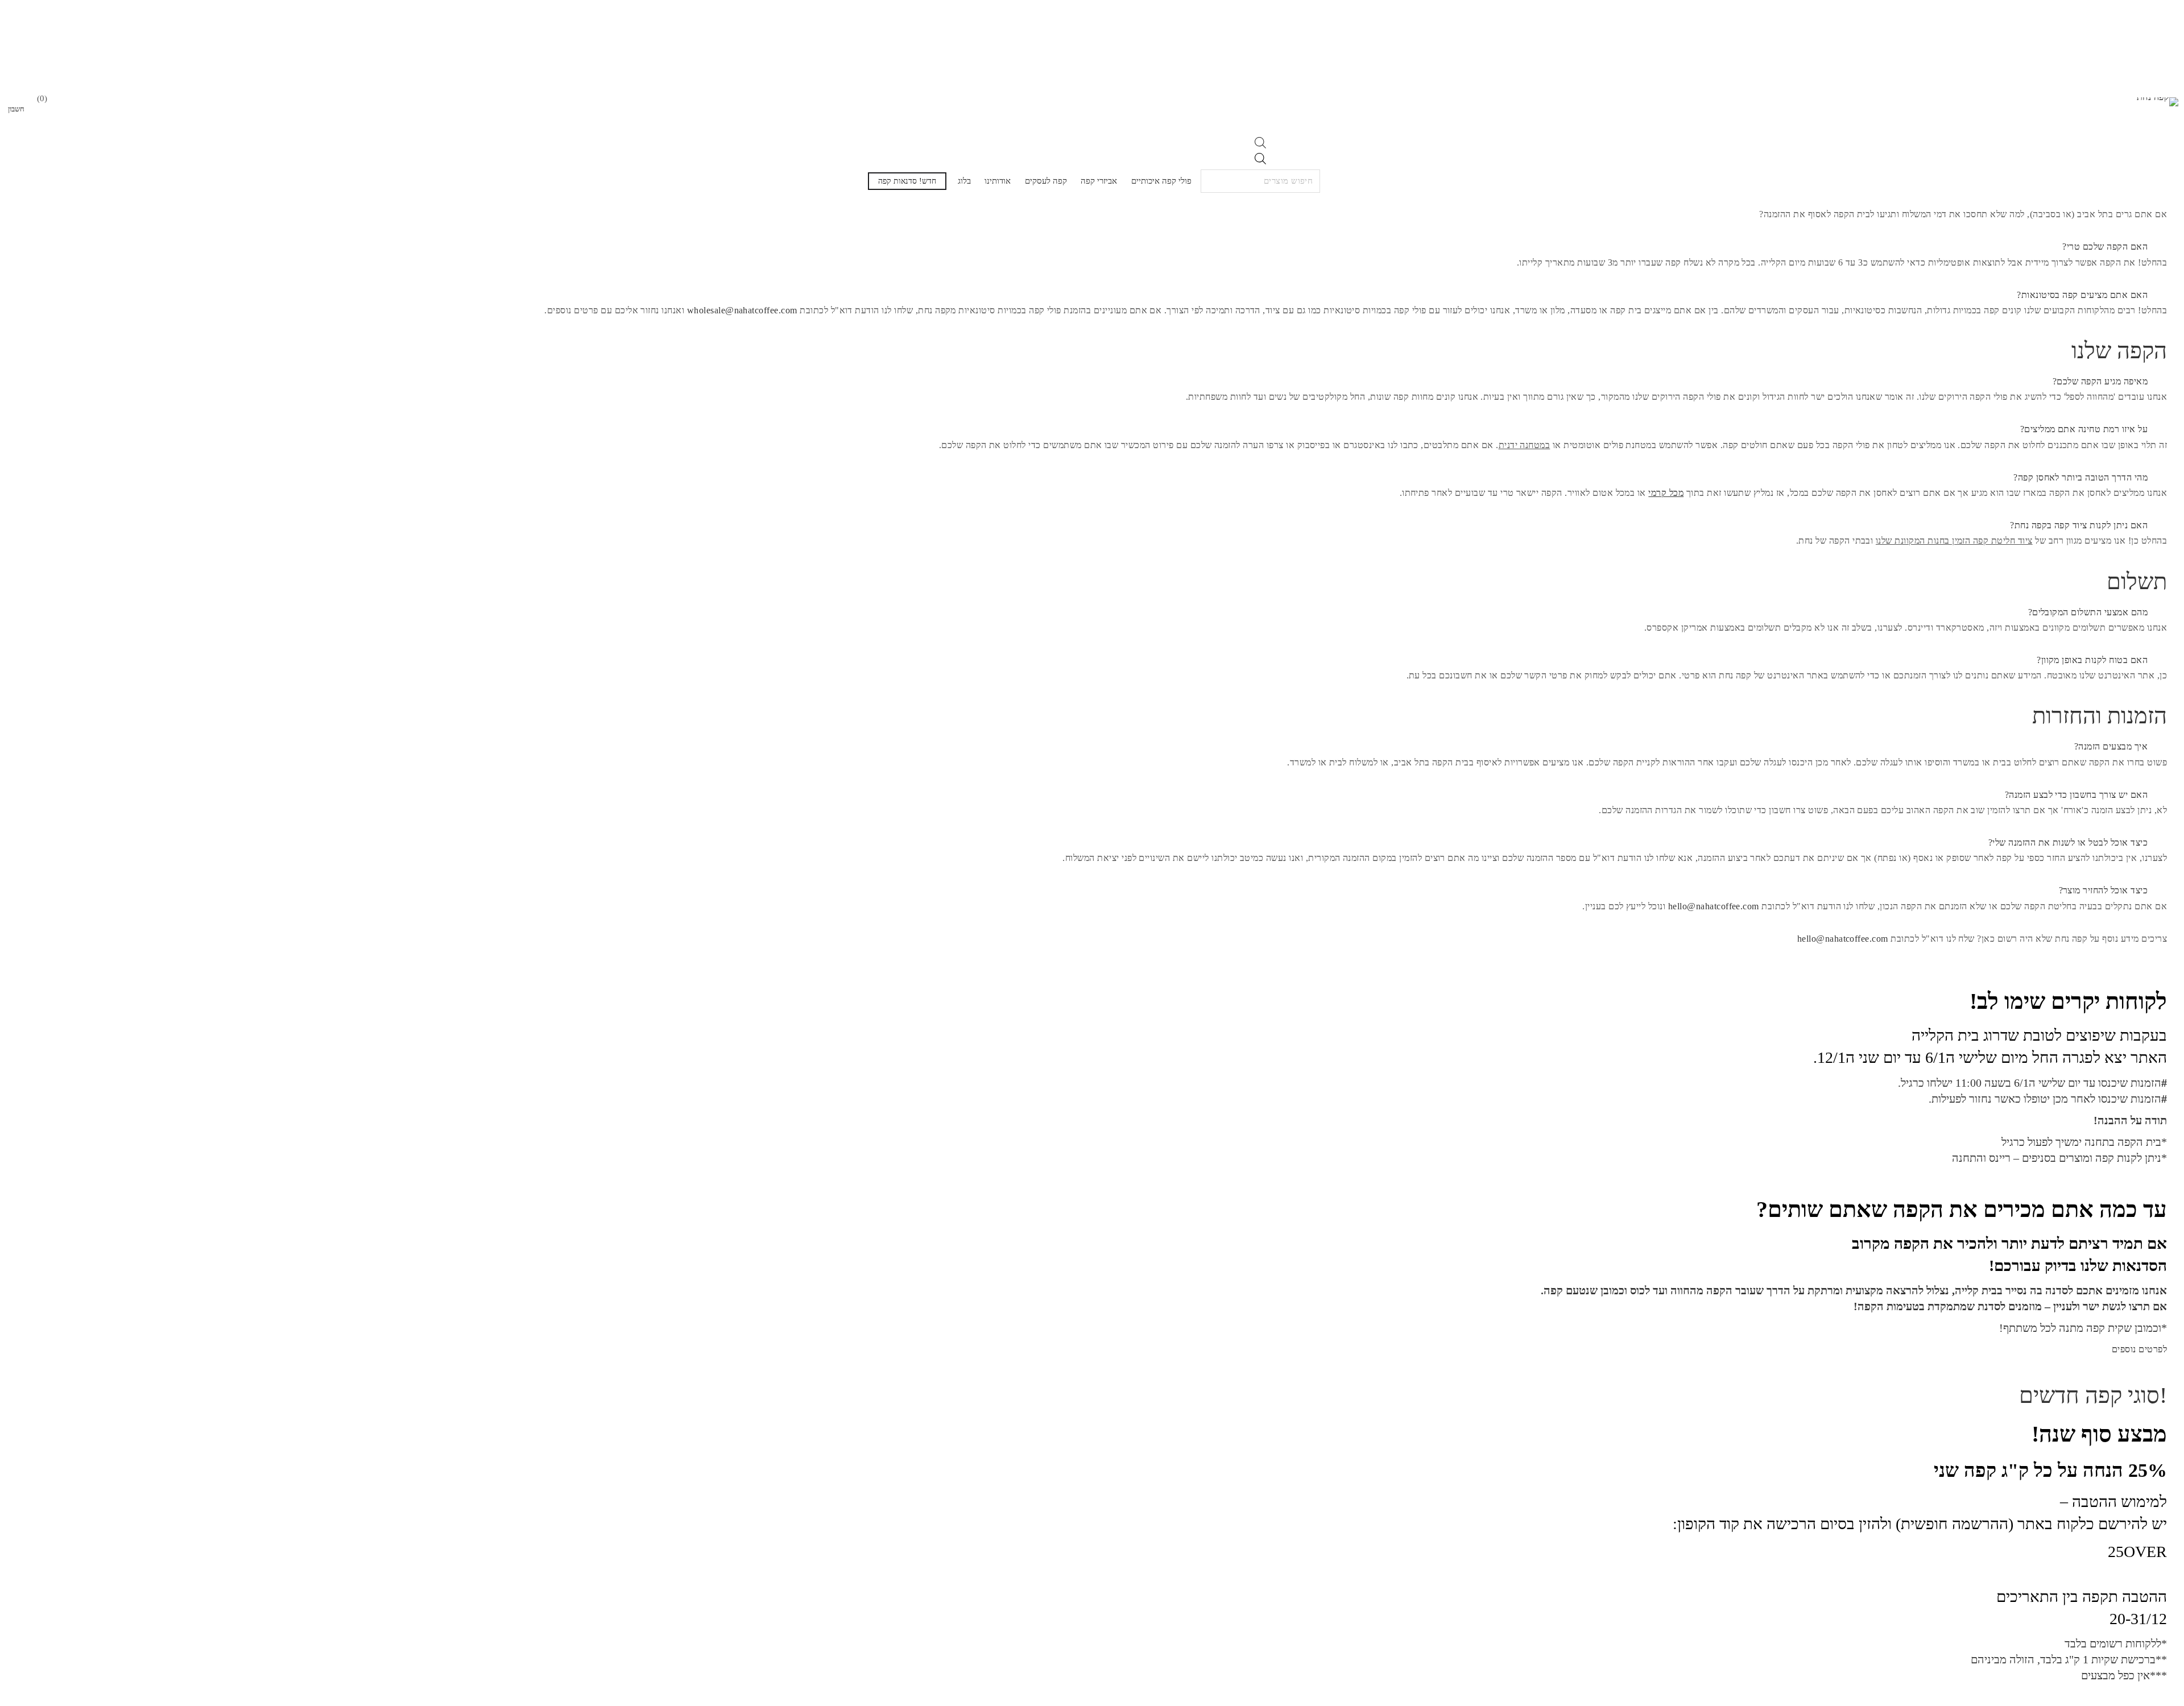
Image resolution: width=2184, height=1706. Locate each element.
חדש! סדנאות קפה (907, 181)
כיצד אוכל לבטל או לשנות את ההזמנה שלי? (2068, 842)
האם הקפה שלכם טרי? (2105, 247)
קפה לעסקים (1046, 181)
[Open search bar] (1260, 145)
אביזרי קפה (1099, 181)
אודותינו (998, 181)
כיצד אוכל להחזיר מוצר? (2104, 890)
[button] (1092, 247)
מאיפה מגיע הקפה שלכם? (2100, 381)
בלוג (964, 181)
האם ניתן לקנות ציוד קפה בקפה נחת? (2079, 525)
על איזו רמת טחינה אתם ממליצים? (2084, 429)
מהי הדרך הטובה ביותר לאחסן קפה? (2080, 477)
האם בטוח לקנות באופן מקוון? (2092, 660)
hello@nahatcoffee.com (1714, 906)
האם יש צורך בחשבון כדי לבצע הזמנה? (2076, 795)
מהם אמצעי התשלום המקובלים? (2088, 612)
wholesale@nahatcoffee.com (742, 310)
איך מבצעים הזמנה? (2111, 746)
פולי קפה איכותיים (1161, 181)
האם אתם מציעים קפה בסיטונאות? (2082, 295)
